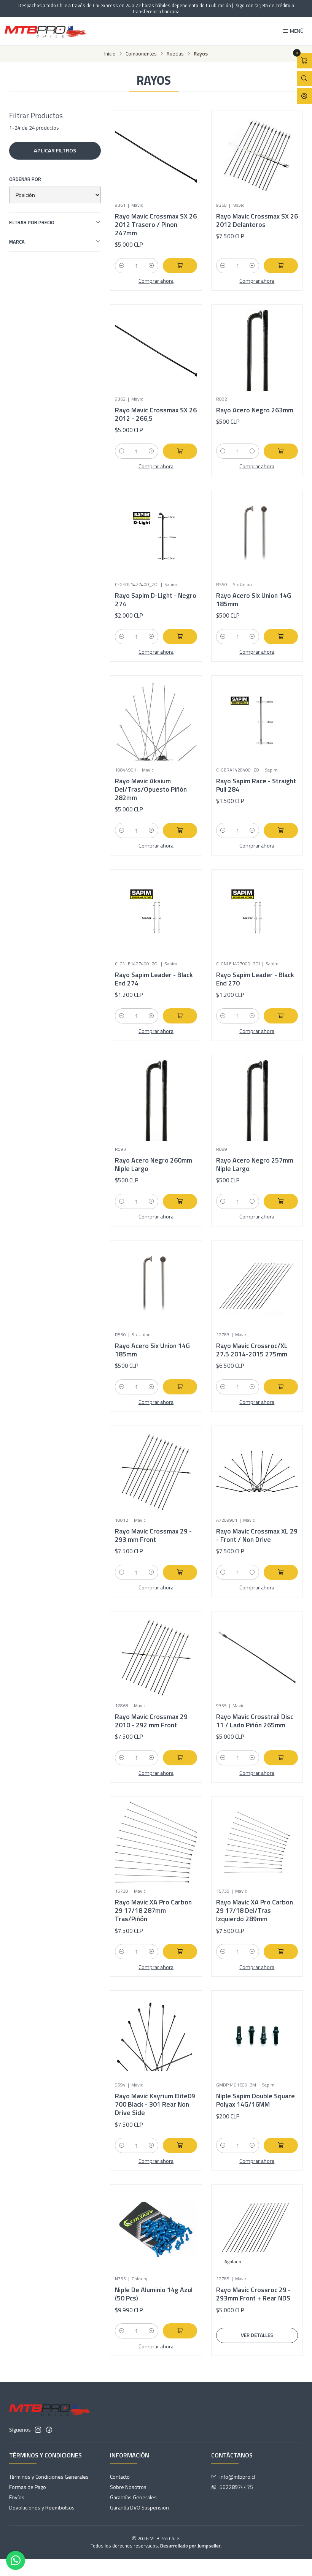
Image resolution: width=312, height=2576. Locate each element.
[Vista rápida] (183, 154)
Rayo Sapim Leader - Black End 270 (255, 979)
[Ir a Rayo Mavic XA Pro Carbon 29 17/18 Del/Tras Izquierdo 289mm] (257, 1842)
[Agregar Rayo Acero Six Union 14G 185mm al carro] (281, 637)
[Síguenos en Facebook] (49, 2430)
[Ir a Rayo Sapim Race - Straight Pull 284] (257, 721)
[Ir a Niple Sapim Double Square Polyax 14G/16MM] (257, 2036)
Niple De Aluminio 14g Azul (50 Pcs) (154, 2294)
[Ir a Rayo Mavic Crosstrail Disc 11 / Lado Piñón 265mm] (257, 1657)
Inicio (110, 54)
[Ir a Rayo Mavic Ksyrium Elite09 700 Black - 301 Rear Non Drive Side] (156, 2036)
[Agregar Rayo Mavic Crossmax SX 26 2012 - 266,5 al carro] (180, 451)
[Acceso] (304, 96)
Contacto (120, 2477)
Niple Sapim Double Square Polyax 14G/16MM (255, 2100)
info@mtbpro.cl (237, 2477)
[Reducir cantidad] (122, 266)
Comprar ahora (156, 281)
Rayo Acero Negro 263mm (255, 410)
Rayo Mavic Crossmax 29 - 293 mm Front (153, 1535)
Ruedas (175, 54)
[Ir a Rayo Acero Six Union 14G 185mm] (257, 536)
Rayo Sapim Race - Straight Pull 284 (256, 785)
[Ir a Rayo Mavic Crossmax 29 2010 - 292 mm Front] (156, 1657)
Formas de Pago (28, 2487)
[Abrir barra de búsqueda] (304, 78)
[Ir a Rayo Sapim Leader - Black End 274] (156, 915)
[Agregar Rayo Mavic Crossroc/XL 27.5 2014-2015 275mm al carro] (281, 1387)
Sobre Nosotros (128, 2487)
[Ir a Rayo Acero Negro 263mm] (257, 350)
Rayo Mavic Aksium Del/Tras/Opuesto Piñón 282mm (151, 789)
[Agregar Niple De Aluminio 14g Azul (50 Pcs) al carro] (180, 2331)
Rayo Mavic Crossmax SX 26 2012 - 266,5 (156, 414)
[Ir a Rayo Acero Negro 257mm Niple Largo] (257, 1100)
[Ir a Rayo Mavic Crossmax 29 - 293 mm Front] (156, 1471)
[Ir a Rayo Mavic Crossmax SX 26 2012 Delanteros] (257, 156)
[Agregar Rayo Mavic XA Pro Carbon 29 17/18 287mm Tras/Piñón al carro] (180, 1952)
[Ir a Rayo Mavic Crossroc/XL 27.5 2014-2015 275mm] (257, 1286)
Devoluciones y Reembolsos (42, 2507)
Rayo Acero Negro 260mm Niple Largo (154, 1164)
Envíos (17, 2497)
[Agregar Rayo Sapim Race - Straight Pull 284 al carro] (281, 830)
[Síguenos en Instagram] (38, 2430)
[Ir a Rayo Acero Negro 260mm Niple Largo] (156, 1100)
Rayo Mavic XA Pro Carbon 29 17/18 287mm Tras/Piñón (153, 1911)
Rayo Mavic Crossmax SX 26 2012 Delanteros (257, 220)
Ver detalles (257, 2335)
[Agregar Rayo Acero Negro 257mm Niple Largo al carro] (281, 1201)
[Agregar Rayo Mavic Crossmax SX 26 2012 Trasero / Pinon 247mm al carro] (180, 266)
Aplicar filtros (55, 151)
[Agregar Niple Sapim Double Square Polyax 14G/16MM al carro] (281, 2145)
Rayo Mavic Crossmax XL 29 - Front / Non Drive (257, 1535)
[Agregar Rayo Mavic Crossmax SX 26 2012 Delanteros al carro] (281, 266)
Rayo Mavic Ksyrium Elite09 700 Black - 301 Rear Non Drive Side (155, 2104)
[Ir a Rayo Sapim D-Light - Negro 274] (156, 536)
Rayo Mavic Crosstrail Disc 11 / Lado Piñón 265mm (255, 1721)
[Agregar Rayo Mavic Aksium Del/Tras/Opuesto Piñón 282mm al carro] (180, 830)
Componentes (141, 54)
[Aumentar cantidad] (151, 266)
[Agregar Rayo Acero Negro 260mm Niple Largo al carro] (180, 1201)
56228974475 (236, 2487)
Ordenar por (25, 179)
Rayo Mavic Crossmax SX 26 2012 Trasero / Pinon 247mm (156, 225)
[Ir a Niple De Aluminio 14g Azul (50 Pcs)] (156, 2230)
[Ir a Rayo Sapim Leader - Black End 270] (257, 915)
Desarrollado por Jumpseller (190, 2546)
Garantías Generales (133, 2497)
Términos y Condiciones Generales (49, 2477)
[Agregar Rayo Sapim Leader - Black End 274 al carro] (180, 1016)
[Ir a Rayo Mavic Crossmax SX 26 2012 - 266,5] (156, 350)
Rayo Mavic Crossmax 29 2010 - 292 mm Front (151, 1721)
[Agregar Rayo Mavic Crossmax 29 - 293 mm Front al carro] (180, 1572)
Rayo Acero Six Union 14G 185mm (254, 600)
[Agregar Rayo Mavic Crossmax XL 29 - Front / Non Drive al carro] (281, 1572)
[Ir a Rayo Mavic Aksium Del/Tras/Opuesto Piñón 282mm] (156, 721)
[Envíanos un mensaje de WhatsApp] (16, 2560)
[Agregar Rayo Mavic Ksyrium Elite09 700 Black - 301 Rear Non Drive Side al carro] (180, 2145)
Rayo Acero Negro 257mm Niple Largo (255, 1164)
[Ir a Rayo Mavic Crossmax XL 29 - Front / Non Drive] (257, 1471)
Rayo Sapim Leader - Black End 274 (154, 979)
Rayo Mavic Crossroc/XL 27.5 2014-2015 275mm (252, 1350)
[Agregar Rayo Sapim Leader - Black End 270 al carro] (281, 1016)
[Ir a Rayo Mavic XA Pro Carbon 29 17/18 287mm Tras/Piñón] (156, 1842)
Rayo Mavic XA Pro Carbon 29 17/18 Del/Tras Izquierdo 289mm (255, 1911)
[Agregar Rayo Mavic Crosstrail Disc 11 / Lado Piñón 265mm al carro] (281, 1758)
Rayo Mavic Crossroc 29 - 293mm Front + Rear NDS (253, 2294)
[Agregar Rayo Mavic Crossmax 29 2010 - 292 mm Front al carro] (180, 1758)
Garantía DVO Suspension (139, 2507)
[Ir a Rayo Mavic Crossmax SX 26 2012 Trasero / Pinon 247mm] (156, 156)
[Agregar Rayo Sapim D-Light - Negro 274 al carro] (180, 637)
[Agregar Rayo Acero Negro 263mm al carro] (281, 451)
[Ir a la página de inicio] (45, 31)
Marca (17, 242)
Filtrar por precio (32, 222)
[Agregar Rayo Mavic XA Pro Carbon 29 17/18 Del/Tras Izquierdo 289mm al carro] (281, 1952)
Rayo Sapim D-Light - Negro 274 (156, 600)
